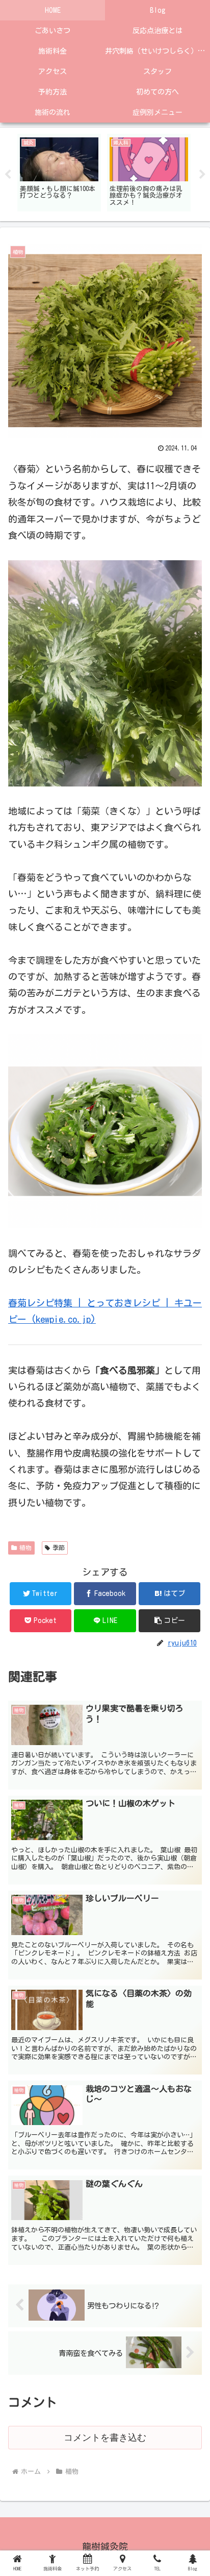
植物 (25, 1547)
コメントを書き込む (105, 2438)
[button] (170, 1621)
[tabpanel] (59, 173)
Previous (8, 175)
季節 (59, 1547)
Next (202, 175)
